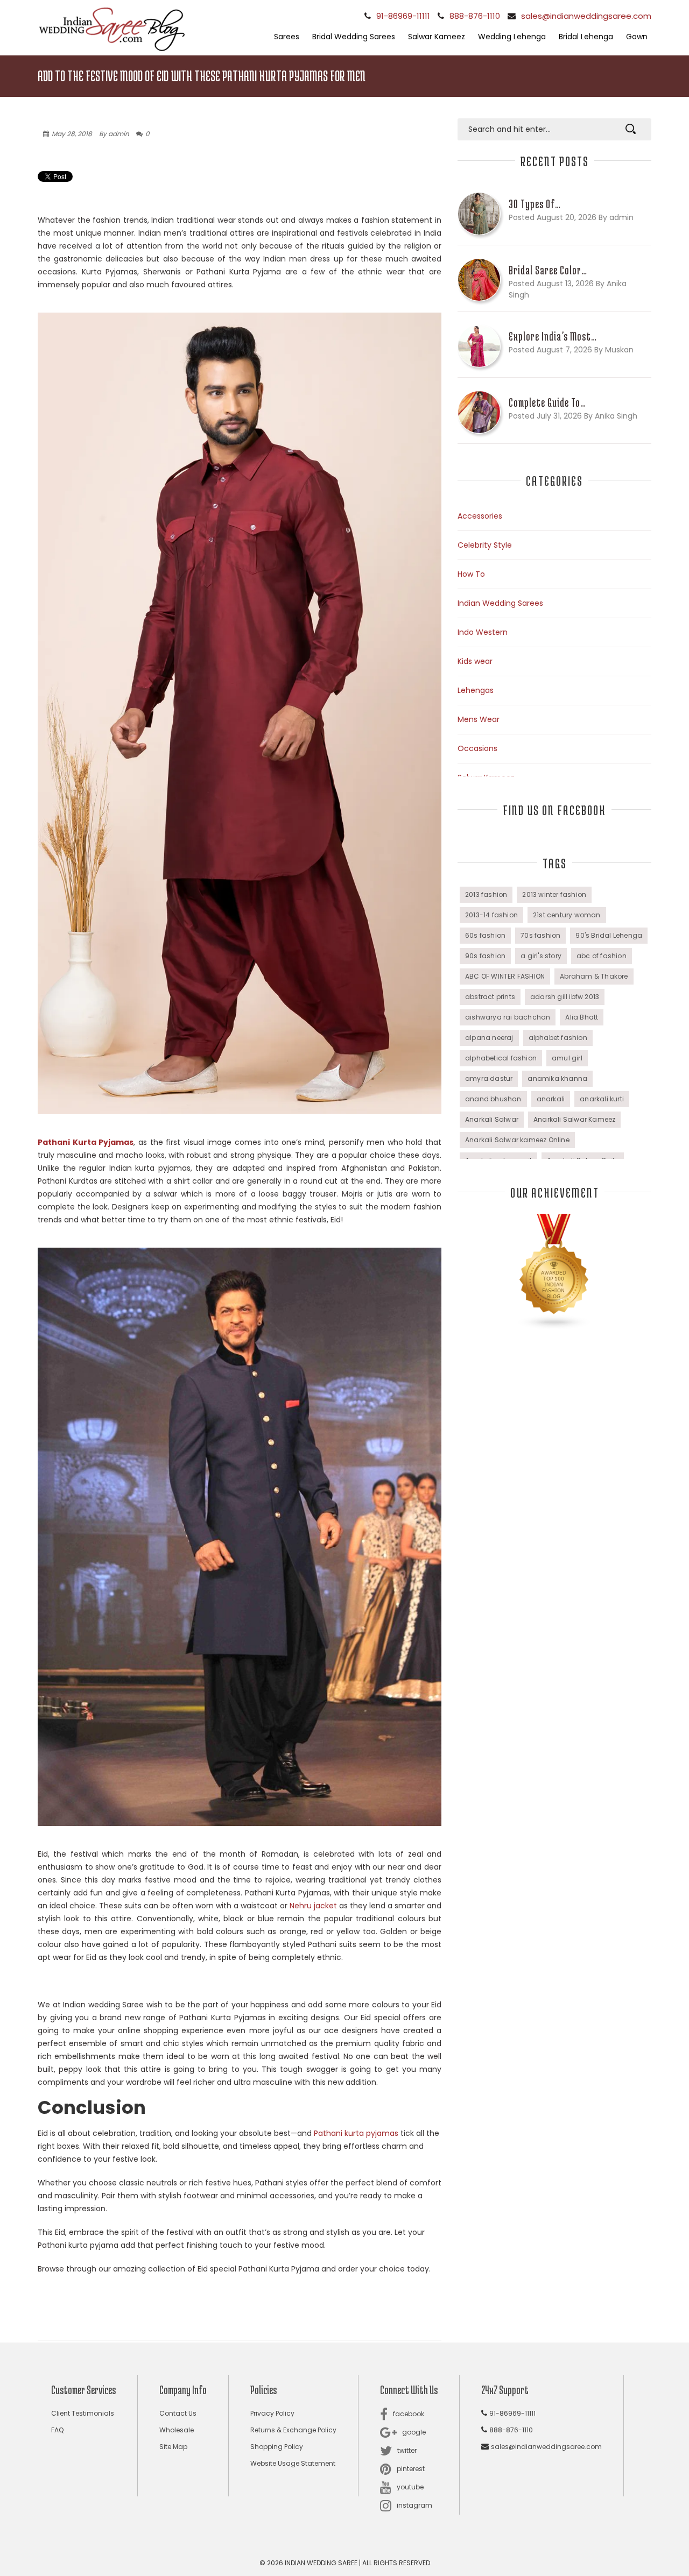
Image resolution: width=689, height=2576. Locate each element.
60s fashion (485, 935)
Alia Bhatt (582, 1017)
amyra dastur (489, 1078)
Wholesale (177, 2430)
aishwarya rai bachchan (508, 1017)
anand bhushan (493, 1099)
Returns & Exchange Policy (293, 2430)
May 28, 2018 (72, 134)
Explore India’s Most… (553, 336)
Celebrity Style (485, 545)
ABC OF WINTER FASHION (505, 976)
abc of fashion (602, 956)
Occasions (477, 748)
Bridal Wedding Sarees (354, 37)
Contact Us (178, 2413)
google (414, 2432)
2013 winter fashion (554, 894)
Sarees (287, 37)
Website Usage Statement (293, 2463)
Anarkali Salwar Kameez (574, 1119)
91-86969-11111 (403, 16)
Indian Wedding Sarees (500, 603)
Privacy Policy (272, 2413)
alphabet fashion (558, 1038)
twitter (407, 2450)
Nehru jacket (313, 1906)
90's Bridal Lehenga (609, 935)
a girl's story (541, 956)
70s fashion (540, 935)
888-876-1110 (475, 16)
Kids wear (475, 661)
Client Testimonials (83, 2413)
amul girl (567, 1058)
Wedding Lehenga (512, 37)
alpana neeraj (489, 1038)
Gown (637, 37)
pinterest (411, 2469)
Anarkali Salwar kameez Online (517, 1140)
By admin (114, 134)
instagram (414, 2505)
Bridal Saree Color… (548, 270)
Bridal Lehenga (586, 37)
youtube (410, 2487)
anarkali (551, 1099)
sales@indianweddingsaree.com (586, 16)
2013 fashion (486, 894)
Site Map (173, 2447)
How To (471, 574)
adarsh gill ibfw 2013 (565, 997)
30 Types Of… (535, 204)
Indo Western (483, 632)
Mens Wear (479, 719)
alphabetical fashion (501, 1058)
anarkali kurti (602, 1099)
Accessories (480, 516)
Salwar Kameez (437, 37)
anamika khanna (557, 1078)
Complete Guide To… (547, 402)
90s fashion (485, 956)
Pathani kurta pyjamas (356, 2133)
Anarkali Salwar (492, 1119)
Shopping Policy (277, 2447)
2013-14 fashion (491, 915)
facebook (409, 2414)
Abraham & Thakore (594, 976)
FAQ (57, 2430)
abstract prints (490, 997)
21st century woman (567, 915)
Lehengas (476, 690)
